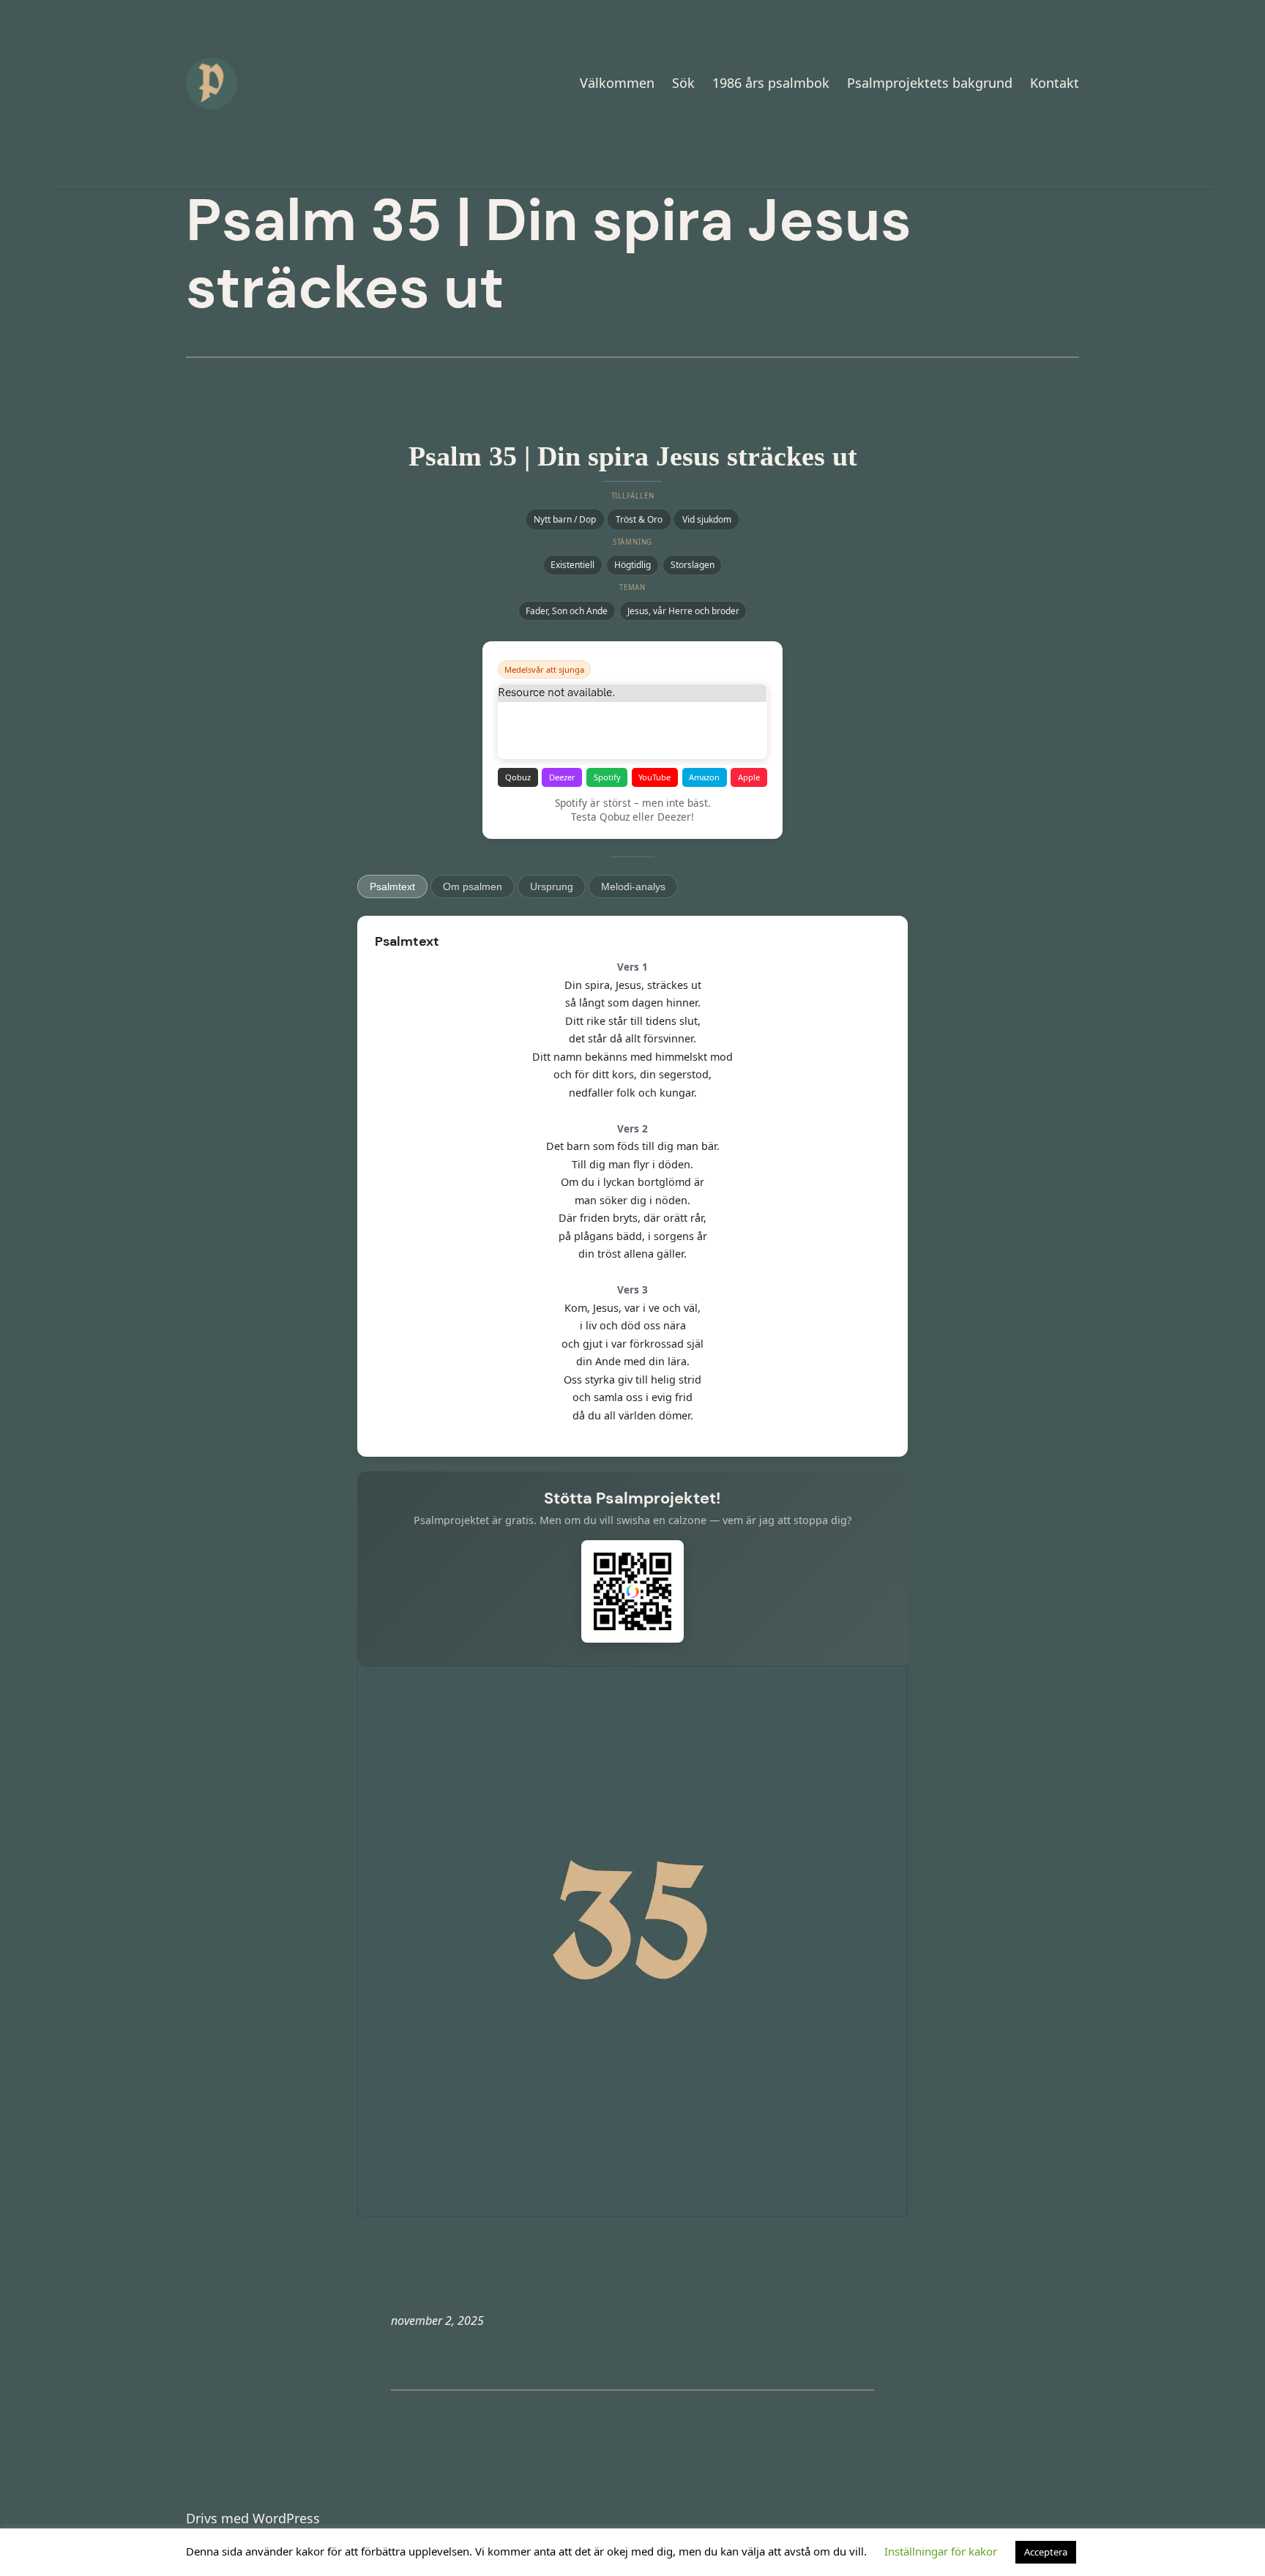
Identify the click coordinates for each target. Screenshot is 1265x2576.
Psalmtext (392, 886)
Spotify (607, 777)
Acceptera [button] (1046, 2552)
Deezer (562, 777)
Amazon (704, 777)
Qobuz (518, 777)
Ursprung (552, 886)
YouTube (654, 777)
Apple (749, 777)
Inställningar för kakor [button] (941, 2551)
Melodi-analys (633, 886)
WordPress (286, 2518)
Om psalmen (473, 886)
